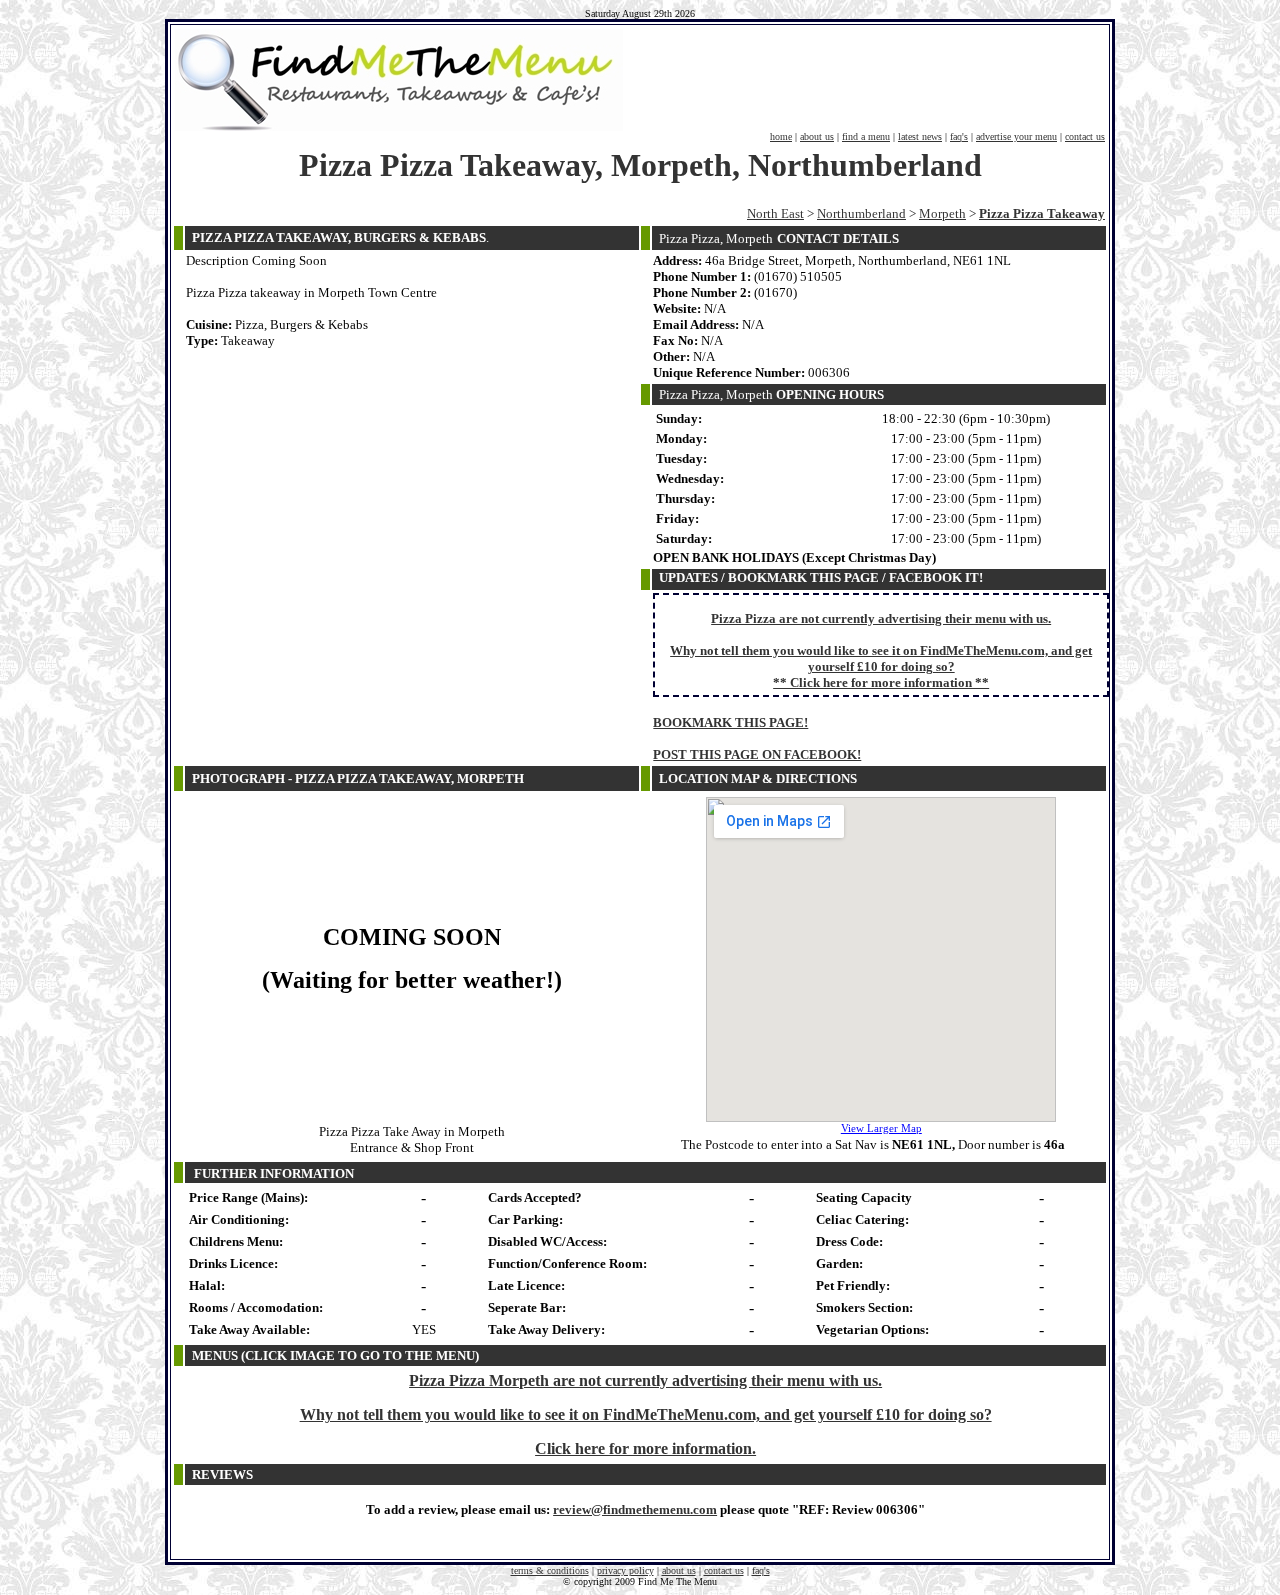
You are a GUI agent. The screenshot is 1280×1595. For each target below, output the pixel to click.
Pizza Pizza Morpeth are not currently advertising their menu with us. (645, 1380)
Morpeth (942, 213)
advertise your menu (1016, 136)
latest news (920, 136)
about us (817, 136)
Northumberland (861, 213)
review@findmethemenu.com (635, 1509)
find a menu (866, 136)
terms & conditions (550, 1570)
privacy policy (625, 1570)
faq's (959, 136)
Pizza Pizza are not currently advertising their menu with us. (881, 618)
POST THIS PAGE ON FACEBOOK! (757, 754)
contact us (1085, 136)
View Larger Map (881, 1128)
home (781, 136)
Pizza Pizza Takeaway (1042, 213)
